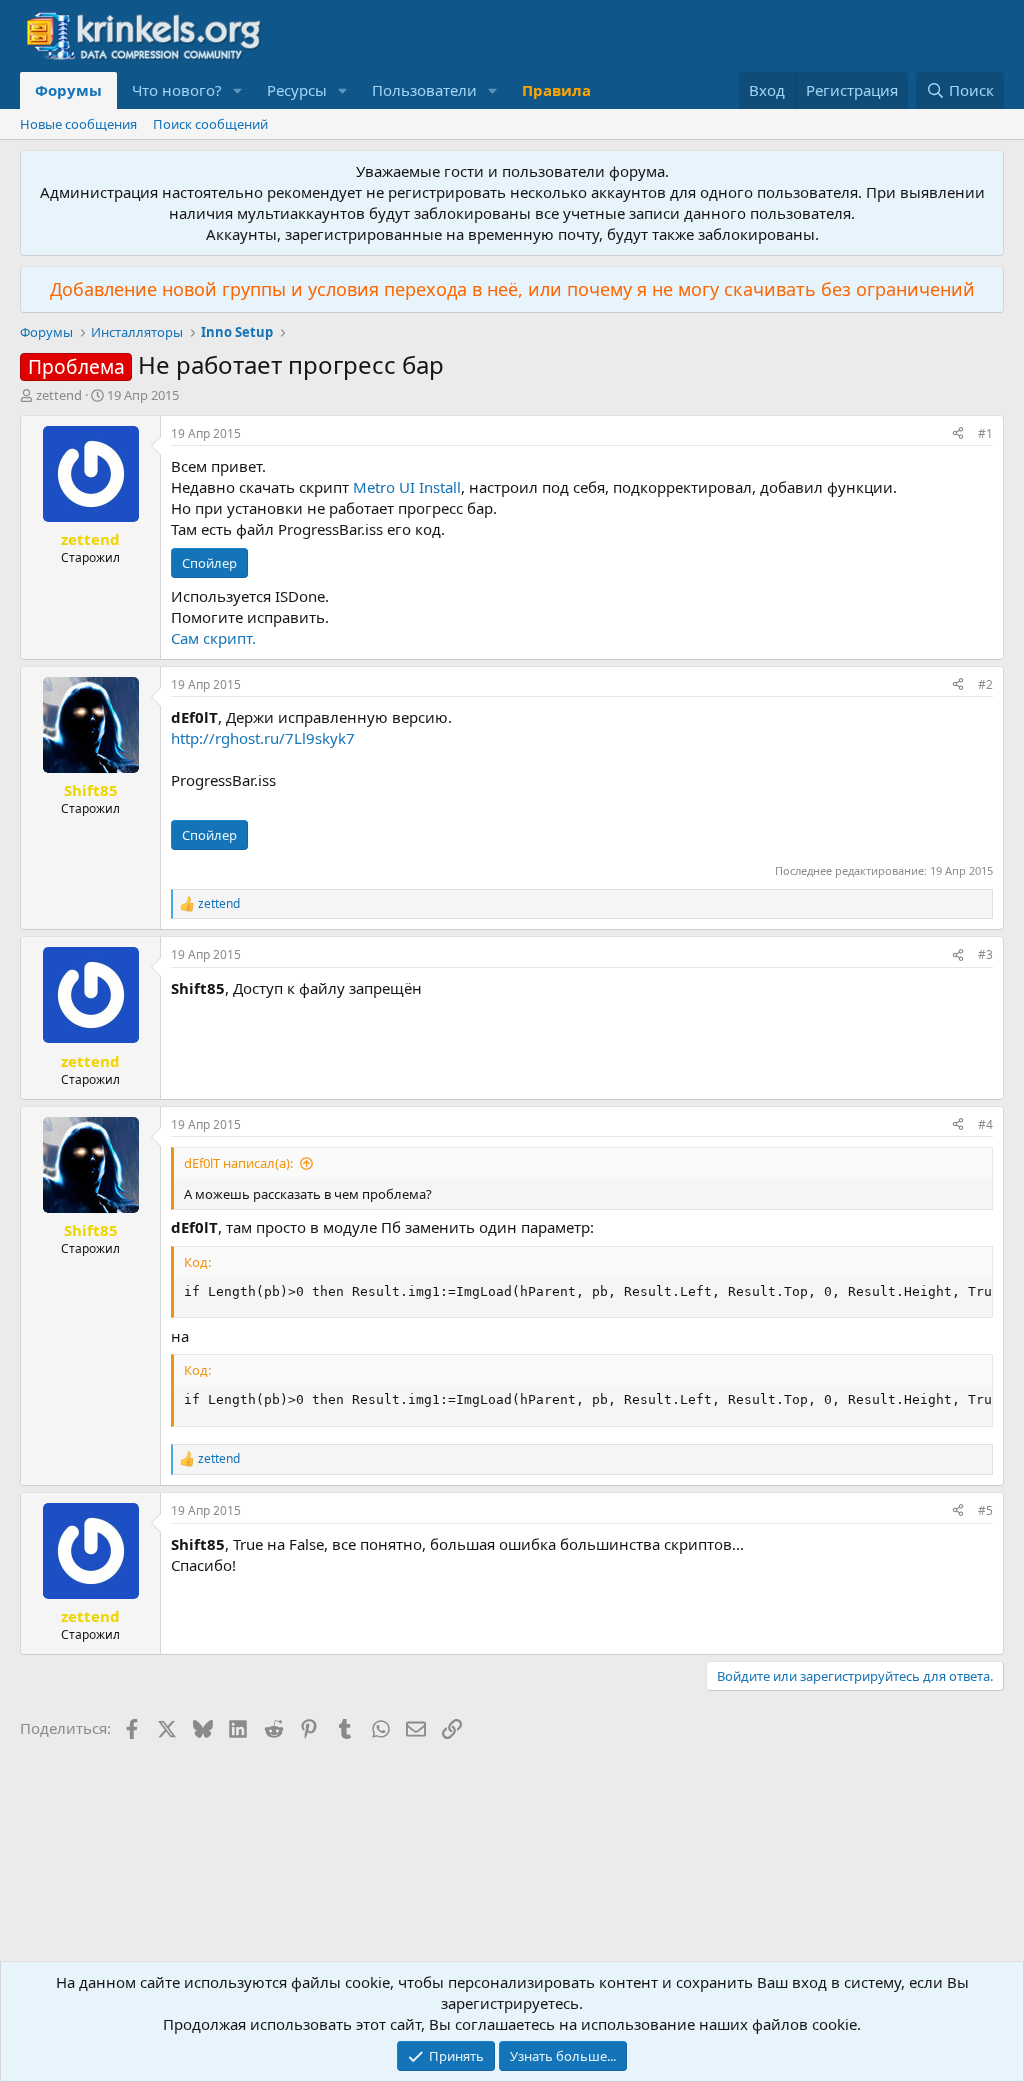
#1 (985, 433)
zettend (59, 395)
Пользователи (424, 90)
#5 (985, 1510)
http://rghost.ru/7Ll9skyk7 (263, 738)
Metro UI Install (407, 487)
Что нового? (177, 90)
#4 (985, 1124)
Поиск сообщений (210, 124)
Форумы (68, 90)
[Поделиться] (958, 434)
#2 (985, 684)
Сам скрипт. (213, 638)
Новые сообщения (78, 124)
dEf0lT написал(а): (238, 1163)
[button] (238, 90)
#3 (985, 954)
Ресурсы (297, 90)
